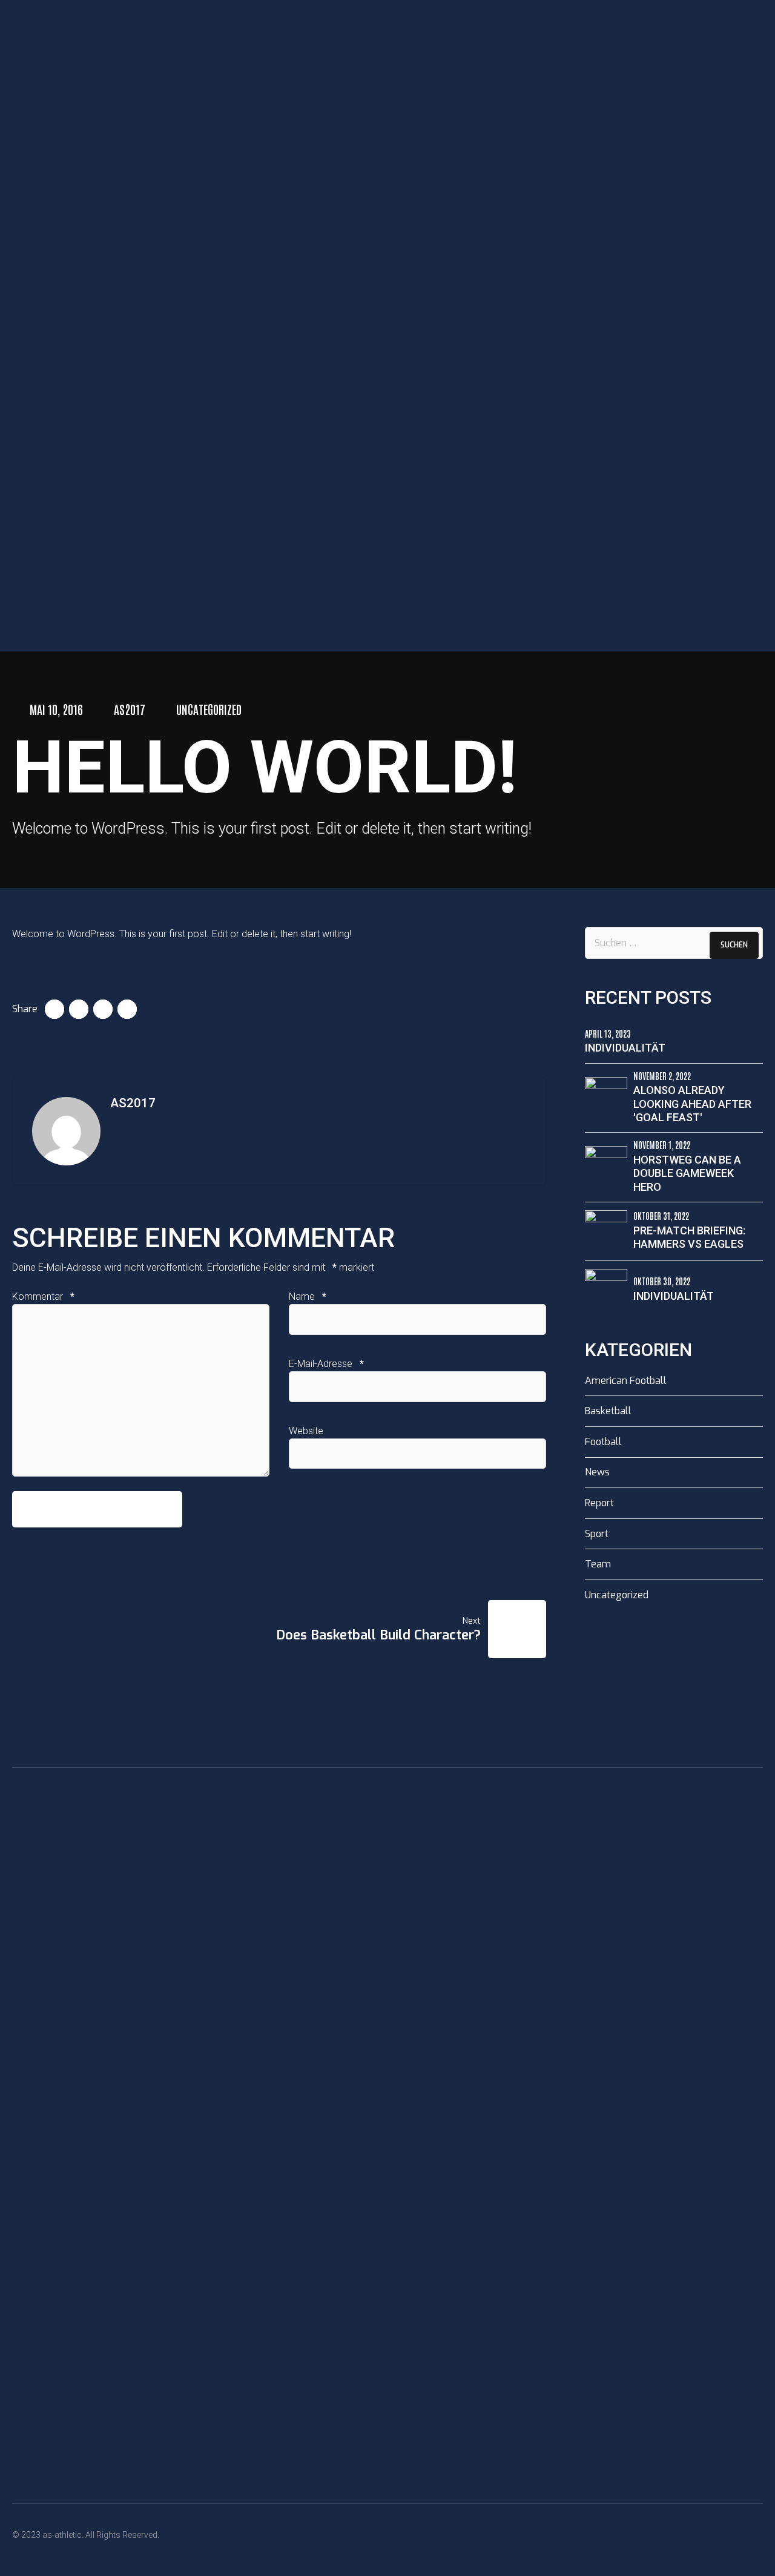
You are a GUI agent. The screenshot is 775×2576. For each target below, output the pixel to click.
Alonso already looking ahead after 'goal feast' (692, 1104)
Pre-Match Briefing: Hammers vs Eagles (689, 1237)
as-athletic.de (65, 584)
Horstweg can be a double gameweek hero (687, 1173)
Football (603, 1442)
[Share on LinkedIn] (103, 1009)
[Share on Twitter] (79, 1009)
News (597, 1472)
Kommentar (43, 1296)
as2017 (130, 709)
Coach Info (70, 631)
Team (598, 1564)
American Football (626, 1381)
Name (308, 1296)
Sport (597, 1534)
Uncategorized (209, 709)
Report (599, 1503)
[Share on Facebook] (54, 1009)
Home (39, 617)
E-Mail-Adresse (326, 1364)
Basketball (608, 1411)
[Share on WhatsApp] (127, 1009)
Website (306, 1431)
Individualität (625, 1048)
